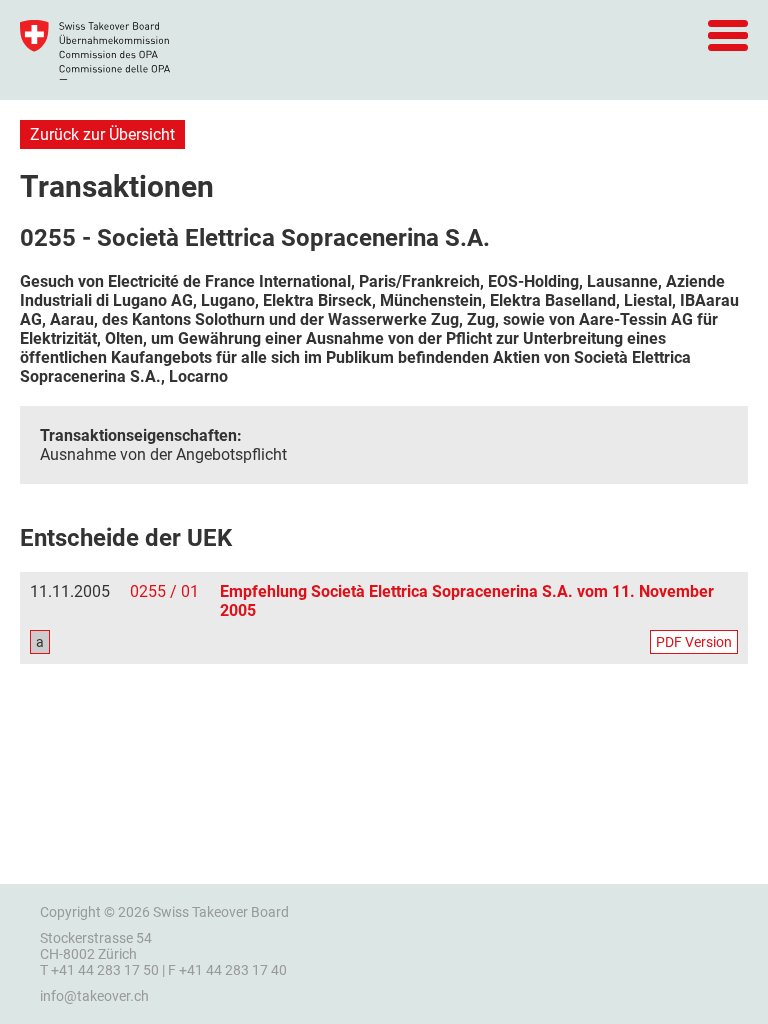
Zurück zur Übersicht (102, 134)
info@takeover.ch (94, 996)
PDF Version (694, 642)
